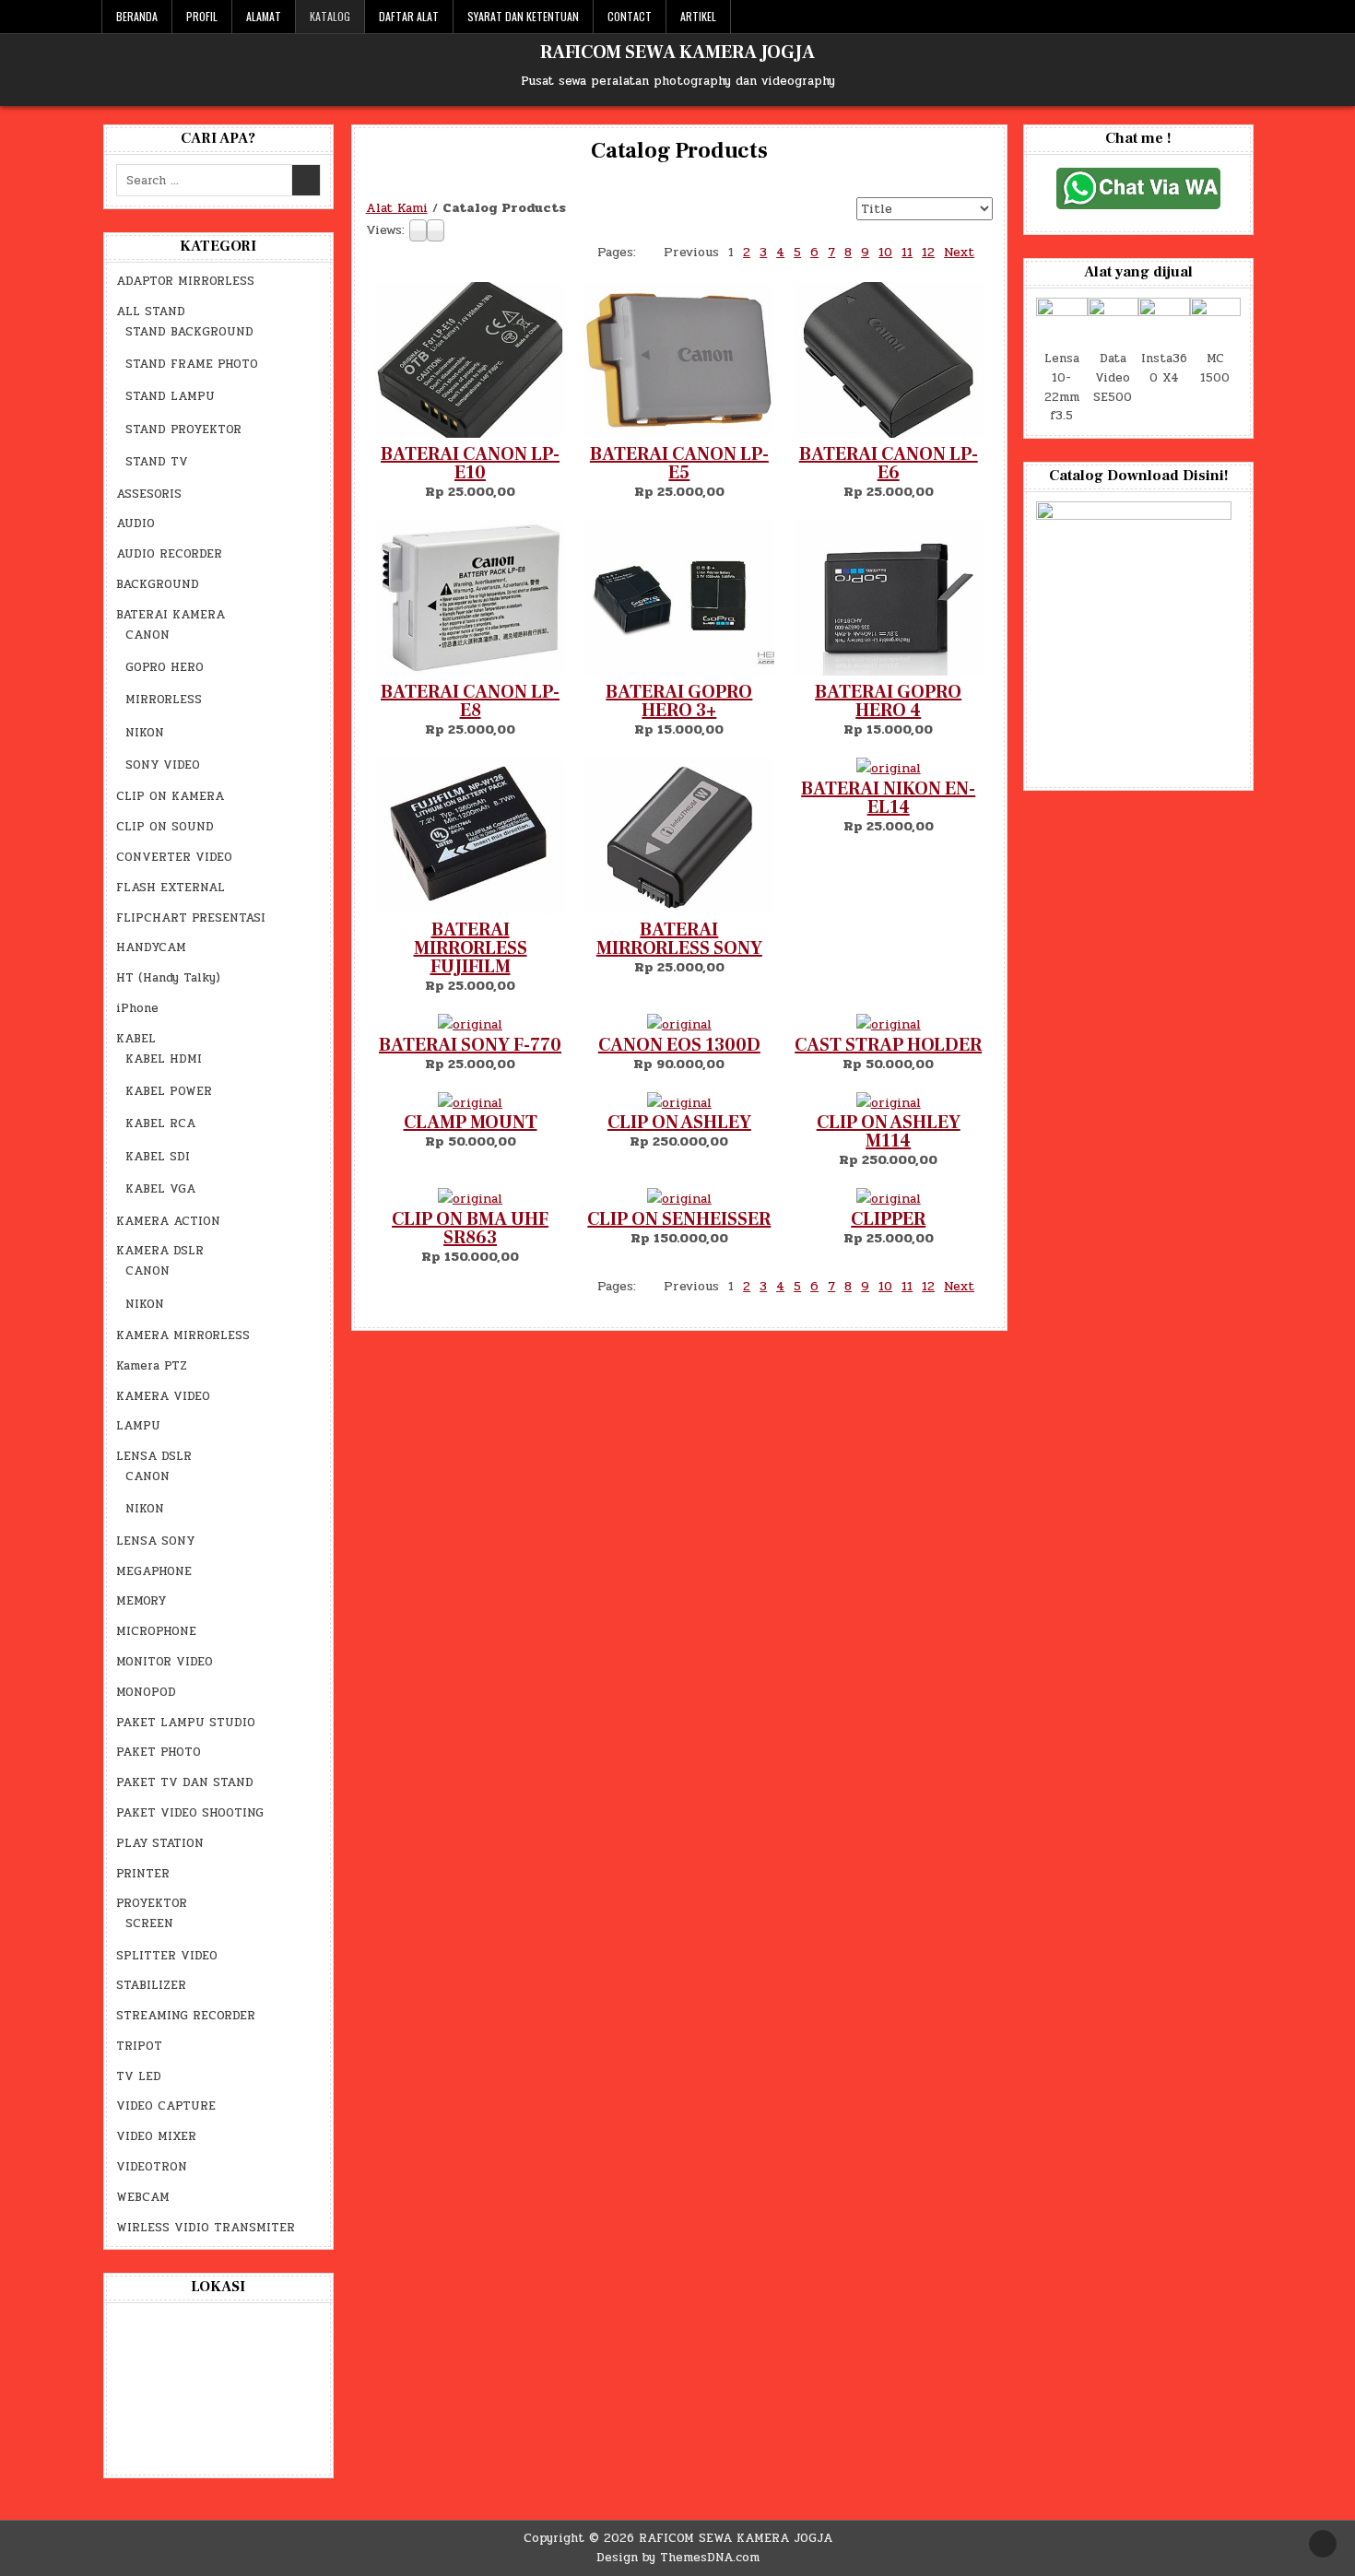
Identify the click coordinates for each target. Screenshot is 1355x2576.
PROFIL (202, 16)
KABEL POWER (169, 1091)
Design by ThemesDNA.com (678, 2558)
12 (928, 1286)
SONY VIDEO (163, 765)
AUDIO (135, 523)
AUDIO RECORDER (169, 554)
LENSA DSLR (154, 1456)
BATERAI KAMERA (171, 615)
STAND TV (157, 462)
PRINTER (143, 1874)
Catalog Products (679, 151)
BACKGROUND (158, 584)
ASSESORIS (149, 494)
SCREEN (149, 1923)
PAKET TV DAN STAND (185, 1782)
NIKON (145, 733)
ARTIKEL (698, 16)
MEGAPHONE (154, 1571)
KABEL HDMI (164, 1059)
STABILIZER (151, 1985)
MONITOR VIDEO (165, 1662)
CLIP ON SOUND (165, 827)
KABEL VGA (160, 1189)
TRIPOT (139, 2046)
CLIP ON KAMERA (170, 796)
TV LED (139, 2076)
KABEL (136, 1039)
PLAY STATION (160, 1843)
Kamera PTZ (152, 1366)
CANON (147, 635)
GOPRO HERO (165, 667)
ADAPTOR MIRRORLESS (185, 281)
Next (959, 1286)
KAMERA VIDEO (163, 1396)
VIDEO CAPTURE (166, 2106)
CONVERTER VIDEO (174, 857)
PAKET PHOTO (159, 1752)
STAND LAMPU (170, 396)
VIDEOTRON (152, 2167)
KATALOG (330, 16)
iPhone (137, 1008)
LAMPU (138, 1426)
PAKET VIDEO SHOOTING (190, 1813)
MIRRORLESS (164, 700)
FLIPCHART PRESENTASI (191, 918)
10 (885, 1286)
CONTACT (630, 16)
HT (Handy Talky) (168, 978)
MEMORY (141, 1601)
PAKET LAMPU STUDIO (186, 1723)
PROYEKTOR (152, 1903)
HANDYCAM (151, 947)
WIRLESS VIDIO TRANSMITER (206, 2228)
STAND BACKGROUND (189, 332)
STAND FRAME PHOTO (192, 364)
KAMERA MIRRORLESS (183, 1335)
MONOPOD (146, 1692)
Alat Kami (397, 208)
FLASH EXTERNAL (171, 888)
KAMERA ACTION (168, 1221)
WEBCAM (143, 2197)
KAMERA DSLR (160, 1251)
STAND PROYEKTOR (183, 429)
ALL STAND (151, 312)
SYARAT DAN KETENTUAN (523, 16)
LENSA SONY (155, 1541)
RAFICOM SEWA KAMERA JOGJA (677, 53)
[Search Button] (1243, 17)
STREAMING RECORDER (186, 2016)
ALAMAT (264, 16)
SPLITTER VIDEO (167, 1956)
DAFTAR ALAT (409, 16)
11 (907, 1286)
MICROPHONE (156, 1631)
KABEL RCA (160, 1123)
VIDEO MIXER (156, 2136)
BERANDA (137, 16)
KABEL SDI (158, 1157)
